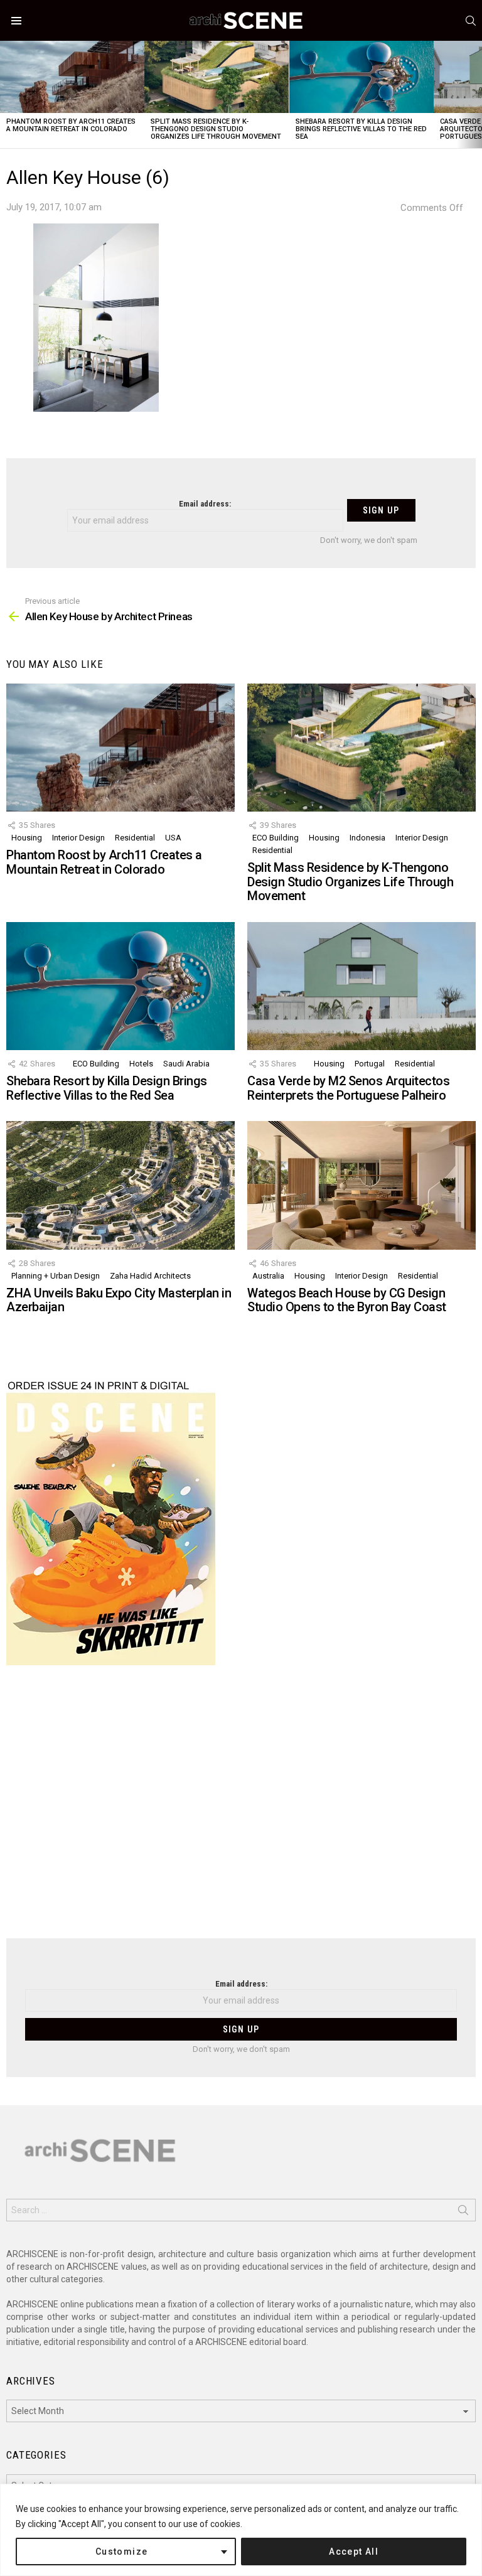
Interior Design (78, 838)
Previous (6, 94)
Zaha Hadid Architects (150, 1276)
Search (463, 2213)
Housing (27, 838)
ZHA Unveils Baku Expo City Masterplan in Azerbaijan (119, 1300)
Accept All (354, 2552)
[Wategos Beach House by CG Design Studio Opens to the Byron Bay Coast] (361, 1185)
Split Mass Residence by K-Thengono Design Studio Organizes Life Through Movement (216, 129)
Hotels (141, 1064)
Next (476, 94)
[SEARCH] (471, 21)
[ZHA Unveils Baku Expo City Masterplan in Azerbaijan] (120, 1185)
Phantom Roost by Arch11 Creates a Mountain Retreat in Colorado (71, 125)
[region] (241, 2530)
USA (173, 838)
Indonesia (367, 838)
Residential (135, 838)
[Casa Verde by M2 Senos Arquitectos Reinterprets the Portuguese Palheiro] (361, 986)
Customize (122, 2552)
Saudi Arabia (186, 1064)
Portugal (370, 1064)
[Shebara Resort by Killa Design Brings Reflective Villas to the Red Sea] (361, 77)
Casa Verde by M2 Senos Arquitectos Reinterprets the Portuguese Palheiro (348, 1088)
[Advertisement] (241, 1810)
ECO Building (276, 838)
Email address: (205, 504)
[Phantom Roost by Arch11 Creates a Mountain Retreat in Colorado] (72, 77)
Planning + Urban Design (56, 1276)
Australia (268, 1276)
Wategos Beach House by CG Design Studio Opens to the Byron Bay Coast (347, 1300)
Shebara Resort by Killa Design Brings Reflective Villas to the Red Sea (361, 129)
